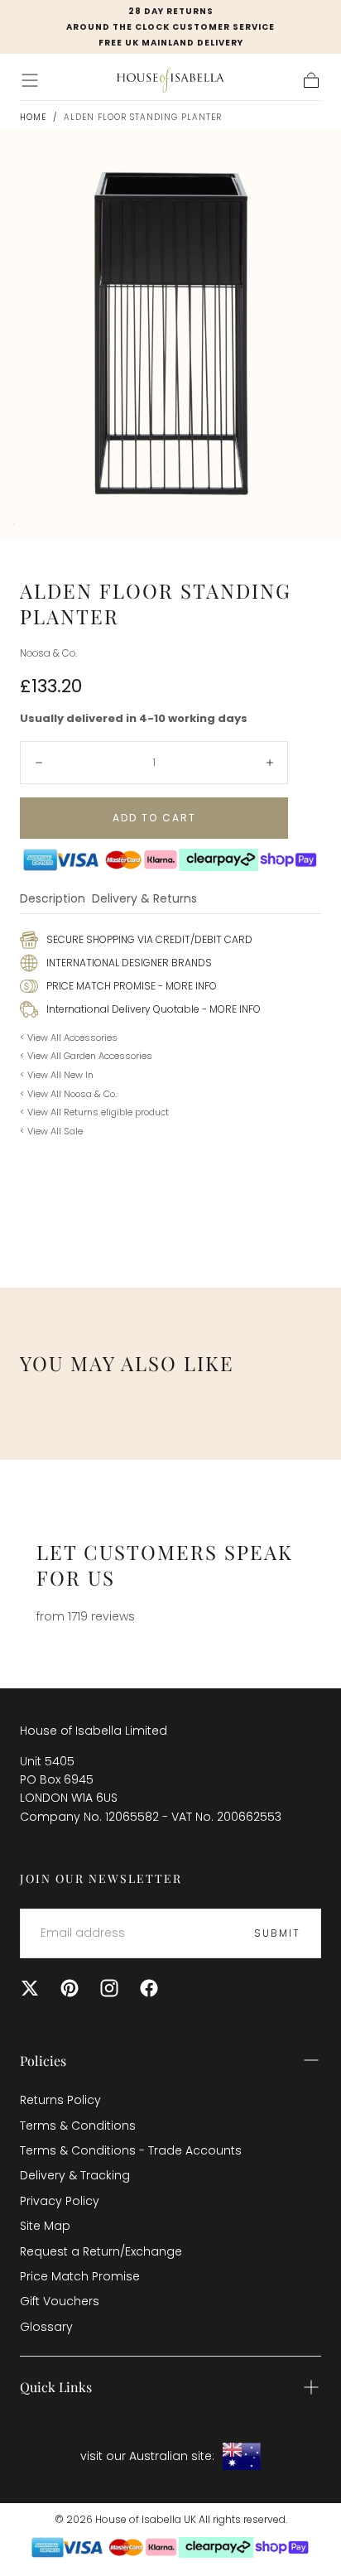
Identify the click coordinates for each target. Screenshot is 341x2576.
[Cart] (311, 80)
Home (33, 117)
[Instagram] (109, 1988)
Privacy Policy (60, 2201)
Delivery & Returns (144, 900)
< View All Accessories (69, 1038)
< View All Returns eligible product (94, 1112)
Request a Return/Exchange (101, 2251)
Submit (277, 1933)
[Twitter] (30, 1988)
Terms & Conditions (78, 2126)
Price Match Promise (80, 2276)
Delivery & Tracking (75, 2175)
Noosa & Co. (48, 653)
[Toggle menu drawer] (30, 80)
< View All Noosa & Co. (68, 1094)
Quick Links (56, 2387)
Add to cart (154, 818)
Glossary (46, 2327)
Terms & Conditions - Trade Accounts (131, 2150)
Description (53, 900)
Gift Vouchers (60, 2301)
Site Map (45, 2226)
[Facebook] (149, 1988)
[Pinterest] (70, 1988)
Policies (43, 2061)
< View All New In (57, 1075)
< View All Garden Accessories (86, 1056)
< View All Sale (51, 1131)
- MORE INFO (186, 986)
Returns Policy (60, 2100)
